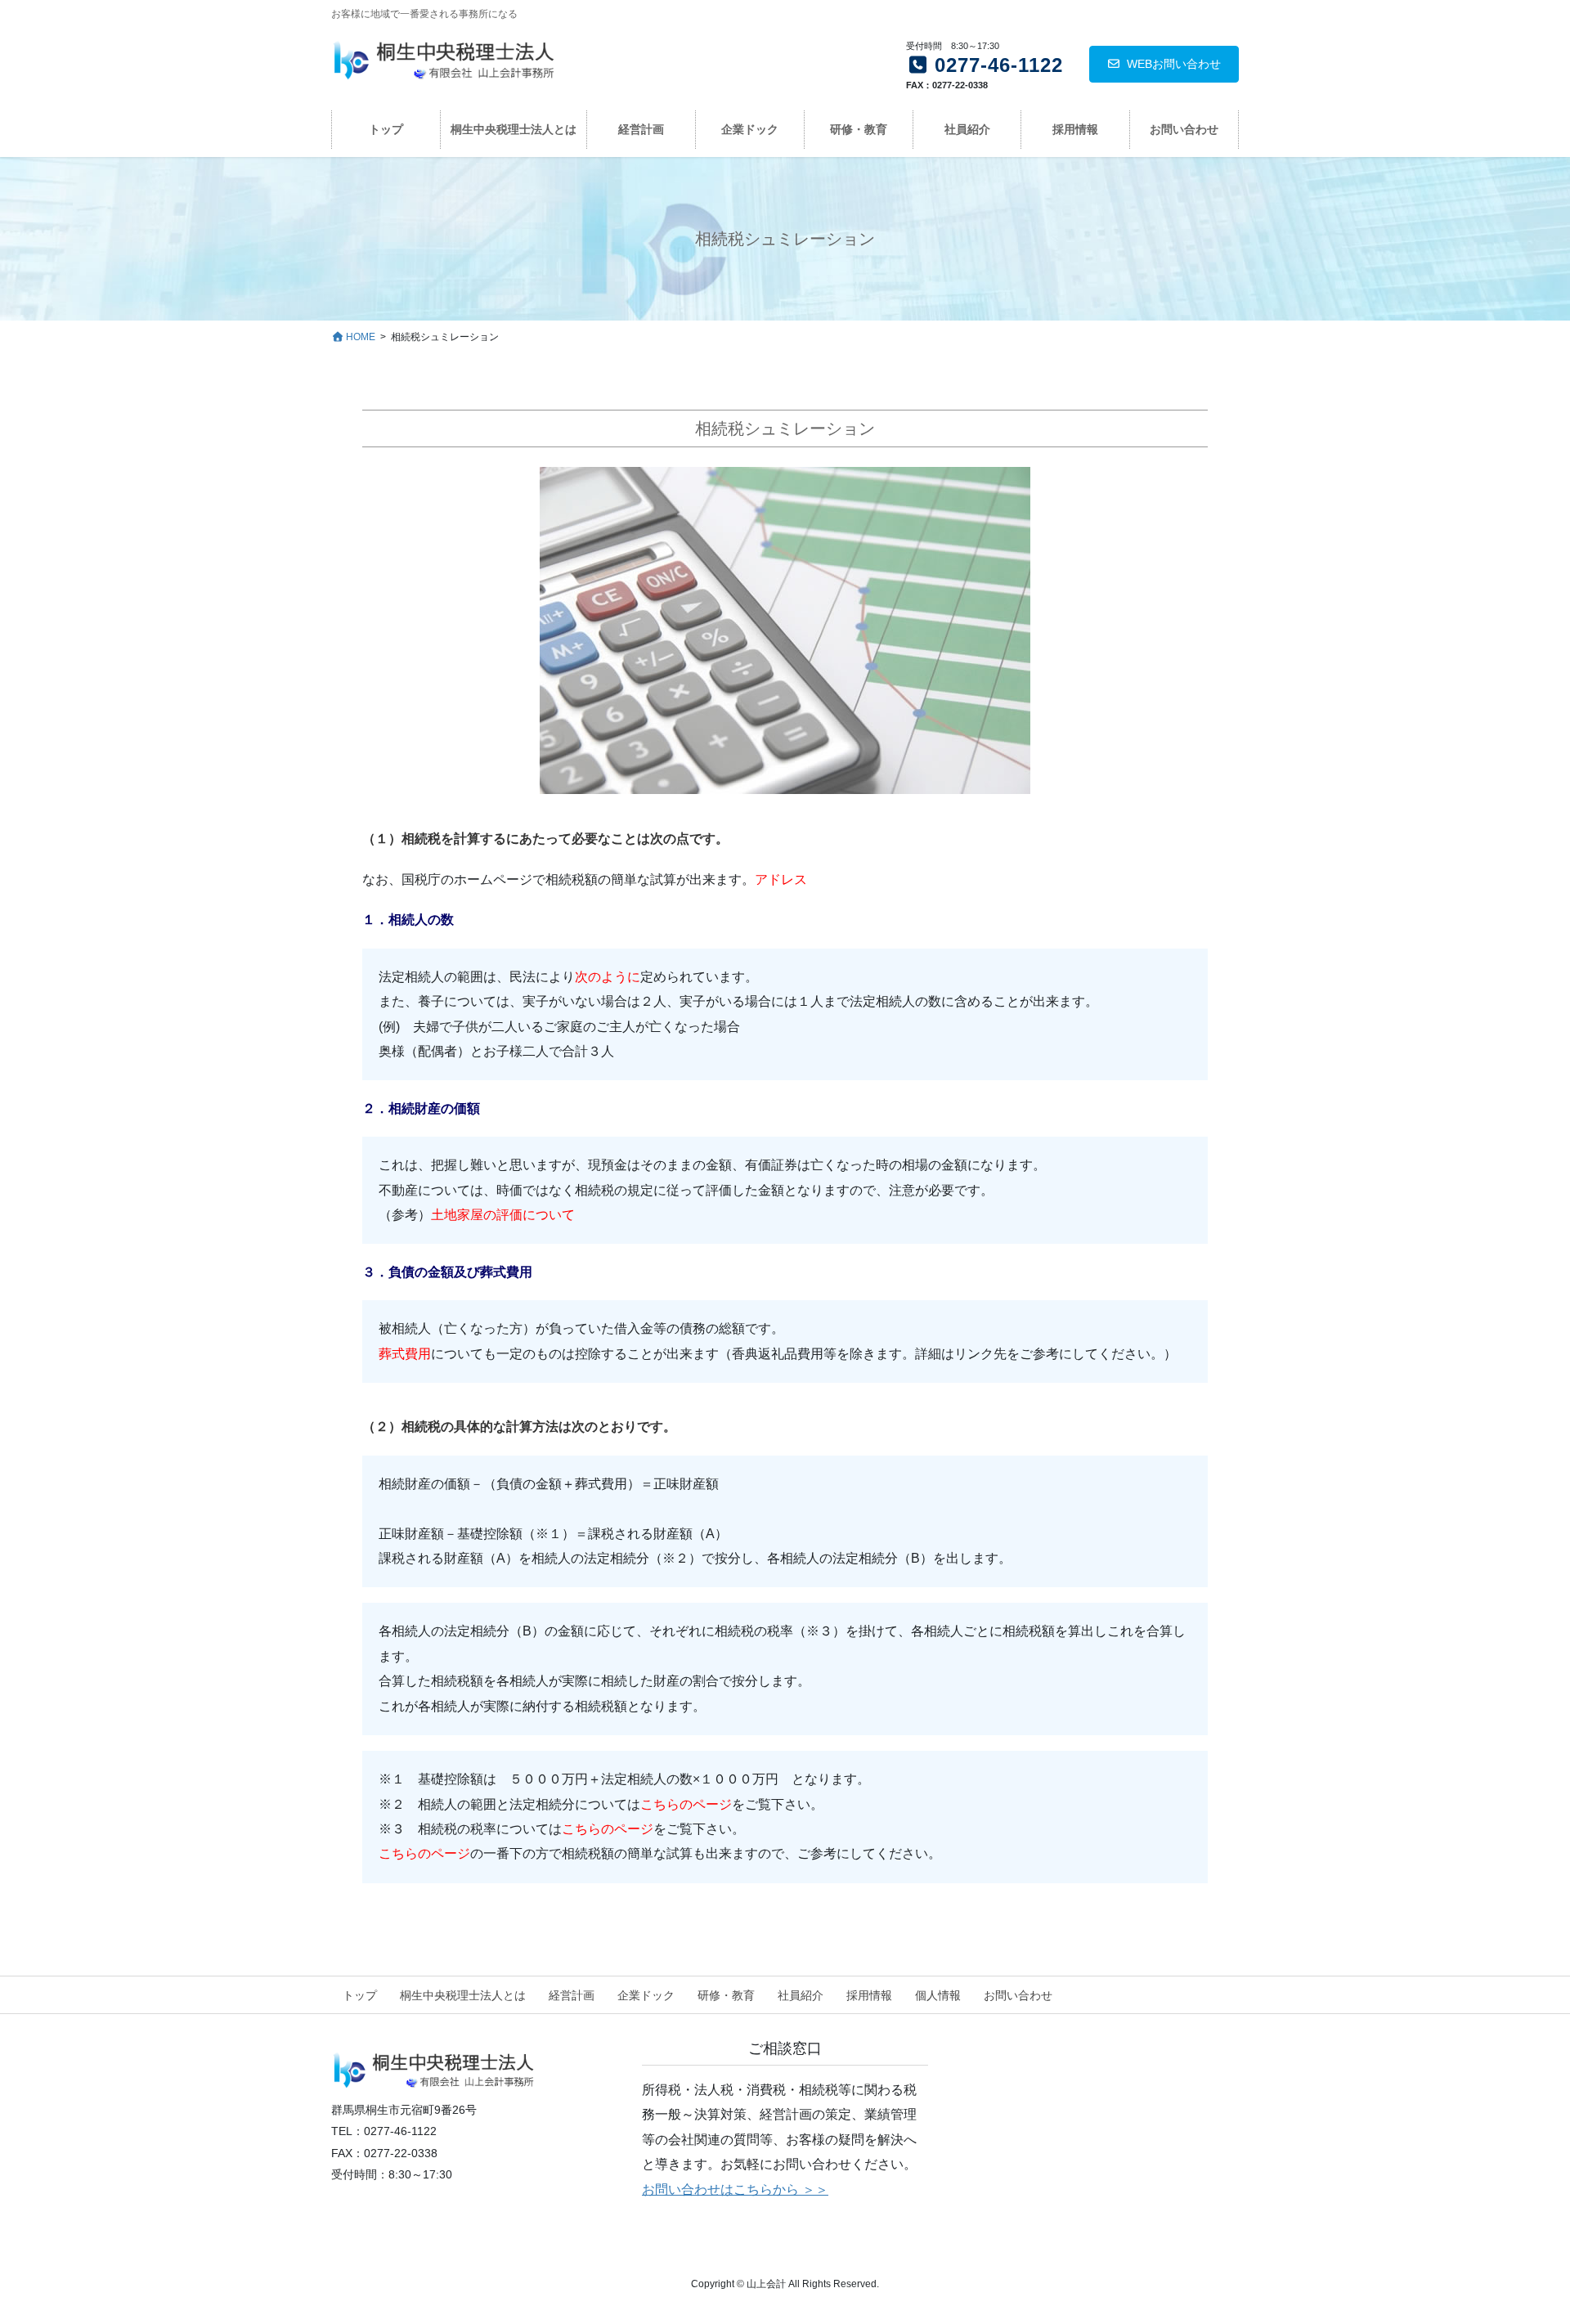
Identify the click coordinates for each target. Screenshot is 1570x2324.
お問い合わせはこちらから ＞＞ (735, 2189)
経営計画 (572, 1995)
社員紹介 (801, 1995)
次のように (608, 977)
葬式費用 (405, 1354)
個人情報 (938, 1995)
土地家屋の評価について (503, 1215)
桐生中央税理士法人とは (463, 1995)
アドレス (781, 879)
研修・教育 (726, 1995)
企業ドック (646, 1995)
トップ (360, 1995)
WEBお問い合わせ (1174, 64)
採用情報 (869, 1995)
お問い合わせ (1018, 1995)
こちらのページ (686, 1804)
